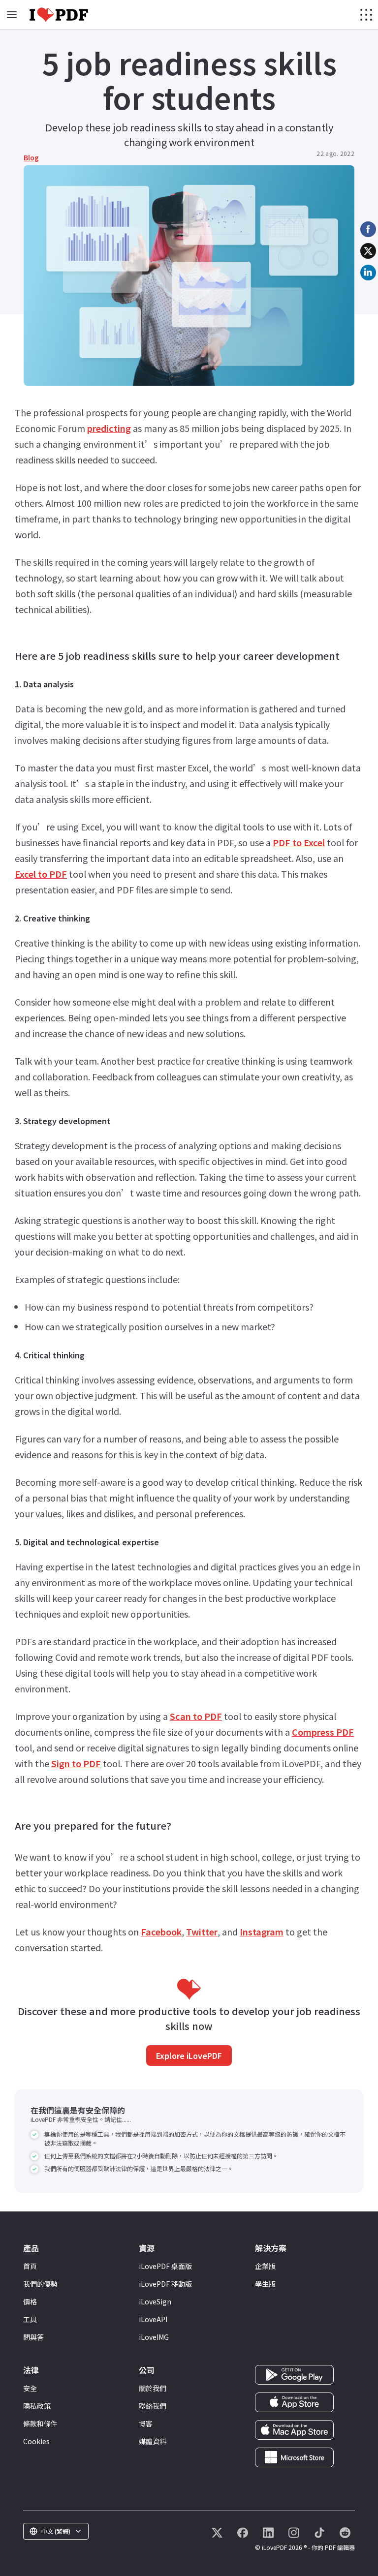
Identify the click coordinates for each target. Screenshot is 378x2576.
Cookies (36, 2441)
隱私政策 (37, 2406)
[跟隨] (217, 2533)
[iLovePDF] (59, 15)
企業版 (265, 2266)
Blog (31, 157)
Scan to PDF (196, 1716)
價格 (30, 2301)
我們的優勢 (40, 2284)
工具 (30, 2319)
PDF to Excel (299, 842)
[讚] (243, 2533)
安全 (30, 2388)
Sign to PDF (76, 1763)
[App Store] (294, 2401)
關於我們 (153, 2388)
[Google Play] (294, 2374)
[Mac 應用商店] (294, 2429)
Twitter (202, 1932)
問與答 (33, 2337)
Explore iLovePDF (189, 2055)
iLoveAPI (153, 2319)
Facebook (161, 1932)
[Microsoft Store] (294, 2456)
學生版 (265, 2284)
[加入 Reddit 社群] (345, 2533)
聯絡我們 (153, 2406)
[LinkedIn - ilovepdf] (268, 2533)
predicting (109, 428)
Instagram (262, 1932)
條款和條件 (40, 2423)
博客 (146, 2423)
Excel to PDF (41, 874)
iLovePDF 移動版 (165, 2284)
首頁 (30, 2266)
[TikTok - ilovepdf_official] (319, 2533)
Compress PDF (323, 1732)
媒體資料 (153, 2441)
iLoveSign (155, 2301)
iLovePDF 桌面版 (165, 2266)
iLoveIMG (154, 2337)
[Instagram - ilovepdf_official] (294, 2533)
